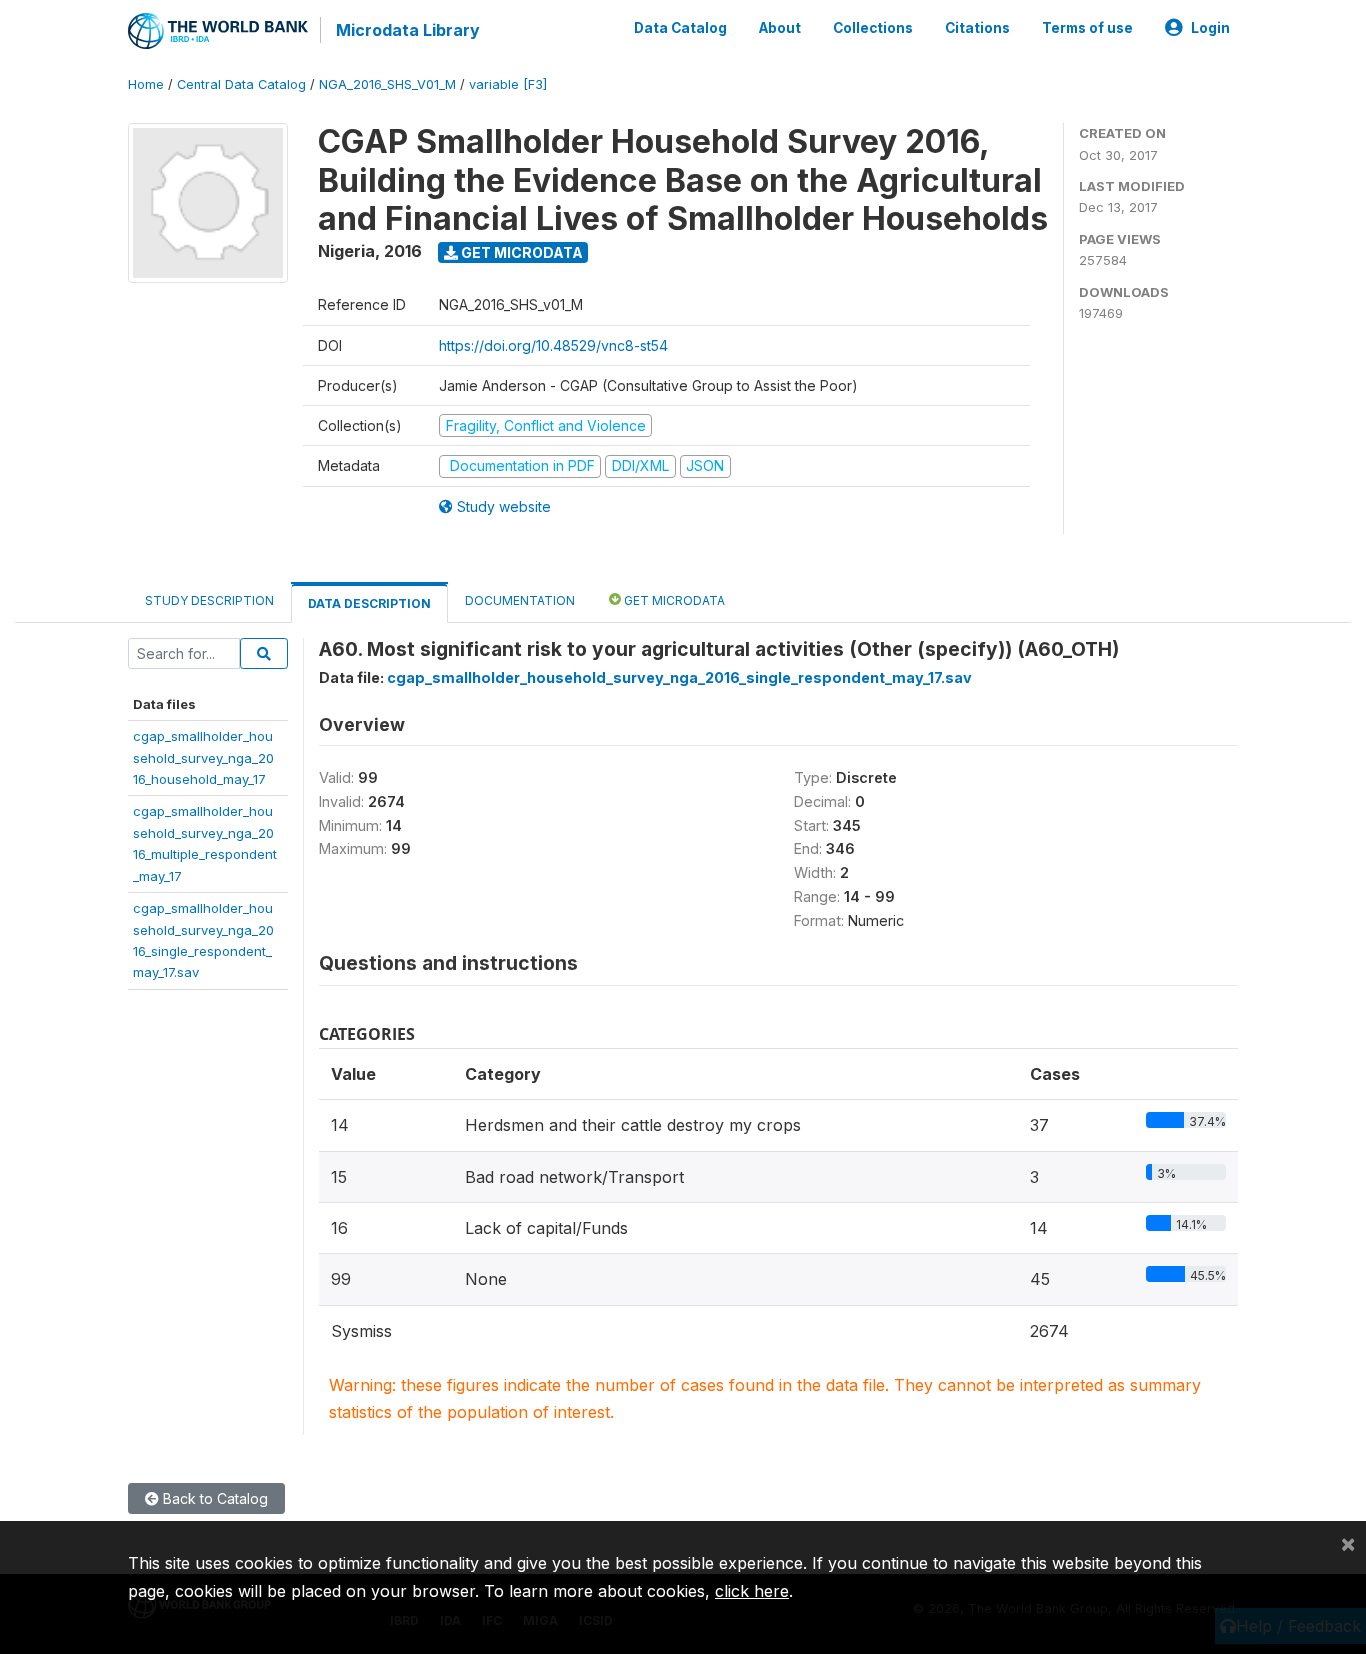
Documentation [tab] (520, 600)
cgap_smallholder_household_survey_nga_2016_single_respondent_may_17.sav (679, 677)
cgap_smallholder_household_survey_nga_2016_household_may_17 (203, 757)
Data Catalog (680, 28)
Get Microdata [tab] (673, 600)
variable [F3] (508, 84)
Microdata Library (408, 30)
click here (752, 1591)
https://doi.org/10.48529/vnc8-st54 (553, 345)
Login (1210, 28)
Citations (977, 28)
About (780, 28)
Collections (873, 28)
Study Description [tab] (209, 600)
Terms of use (1087, 28)
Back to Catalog (213, 1498)
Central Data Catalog (241, 84)
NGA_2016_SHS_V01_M (387, 84)
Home (146, 84)
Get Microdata (520, 252)
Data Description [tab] (369, 603)
